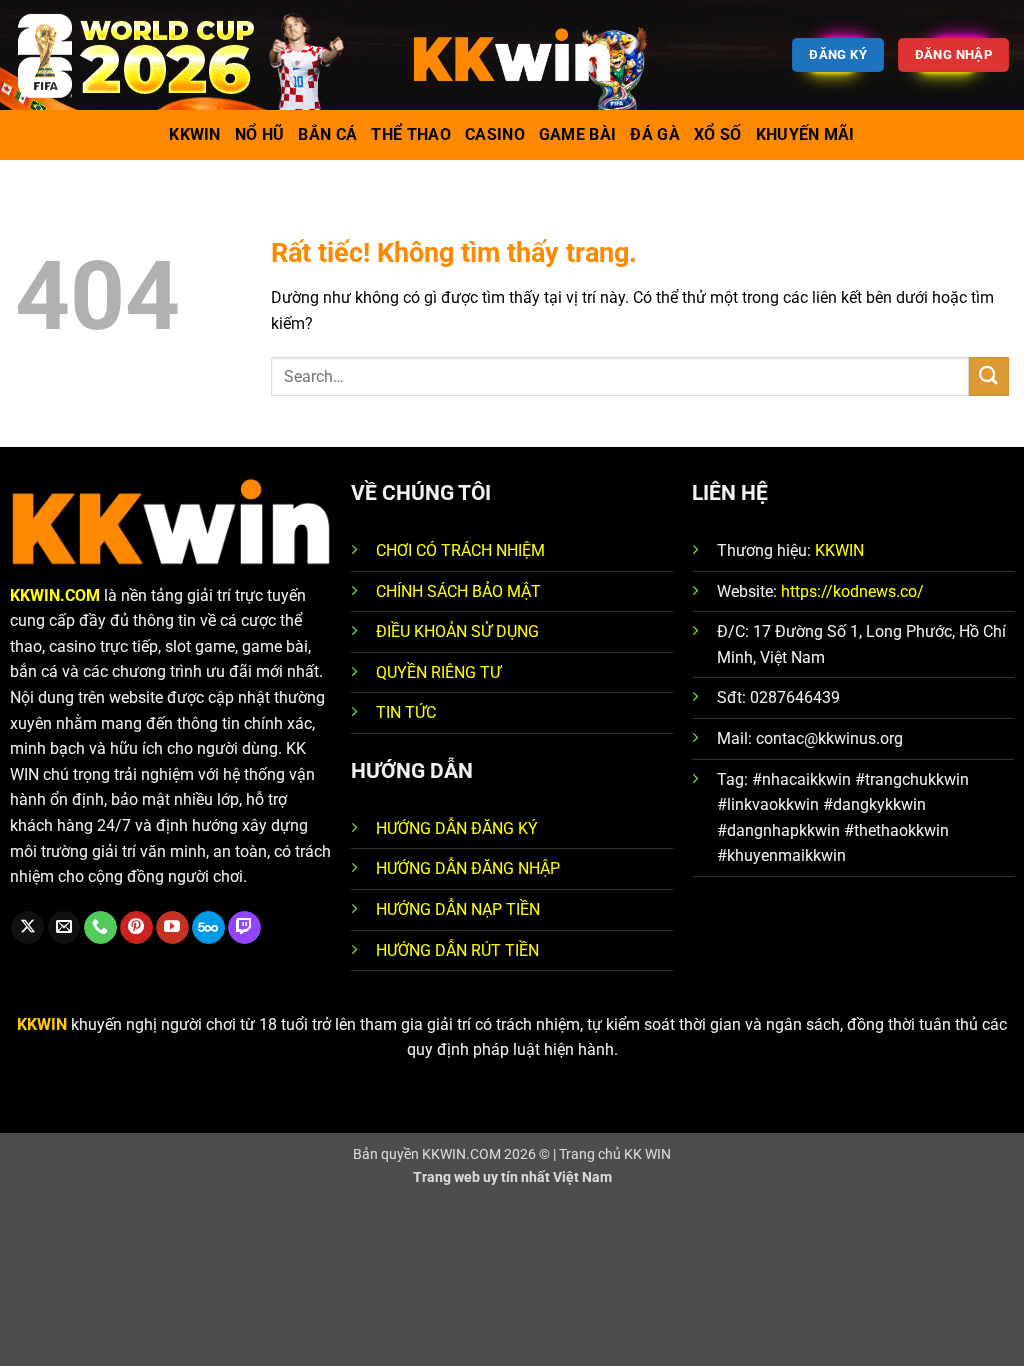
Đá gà (655, 134)
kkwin (195, 134)
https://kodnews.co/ (852, 591)
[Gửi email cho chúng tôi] (64, 928)
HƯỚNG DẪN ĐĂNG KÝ (457, 828)
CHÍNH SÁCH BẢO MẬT (458, 591)
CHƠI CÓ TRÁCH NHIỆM (460, 550)
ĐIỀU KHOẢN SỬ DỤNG (457, 631)
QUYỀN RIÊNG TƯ (438, 672)
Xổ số (718, 134)
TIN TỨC (406, 712)
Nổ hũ (260, 134)
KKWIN (839, 550)
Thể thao (411, 134)
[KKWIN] (512, 55)
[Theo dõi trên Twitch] (244, 928)
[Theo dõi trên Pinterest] (136, 928)
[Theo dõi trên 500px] (208, 928)
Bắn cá (327, 134)
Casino (495, 134)
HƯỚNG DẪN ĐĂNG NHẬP (468, 868)
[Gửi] (989, 376)
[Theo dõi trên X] (27, 928)
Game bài (578, 134)
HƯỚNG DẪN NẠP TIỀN (458, 909)
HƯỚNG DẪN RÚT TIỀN (457, 950)
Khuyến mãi (805, 134)
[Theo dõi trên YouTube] (172, 928)
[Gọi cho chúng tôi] (100, 928)
